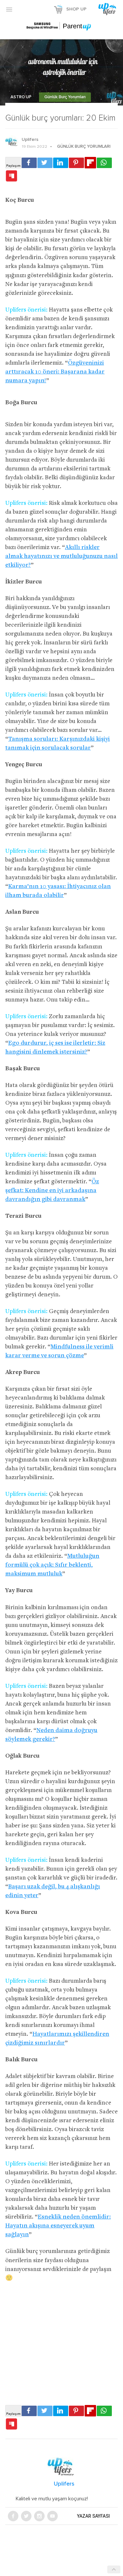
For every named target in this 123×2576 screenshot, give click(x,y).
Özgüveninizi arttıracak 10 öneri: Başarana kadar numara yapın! (55, 372)
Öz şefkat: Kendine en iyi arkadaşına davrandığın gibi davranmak (52, 1191)
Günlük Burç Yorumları (65, 97)
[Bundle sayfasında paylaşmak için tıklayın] (11, 176)
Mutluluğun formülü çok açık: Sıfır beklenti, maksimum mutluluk (52, 1565)
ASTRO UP (21, 97)
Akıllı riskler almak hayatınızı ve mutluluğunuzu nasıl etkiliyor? (61, 556)
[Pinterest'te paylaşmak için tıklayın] (76, 163)
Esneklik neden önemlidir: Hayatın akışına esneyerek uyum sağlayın (58, 2226)
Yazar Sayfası (93, 2516)
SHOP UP (76, 9)
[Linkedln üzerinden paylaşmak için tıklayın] (61, 163)
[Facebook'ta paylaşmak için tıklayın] (29, 163)
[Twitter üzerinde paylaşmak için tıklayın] (45, 163)
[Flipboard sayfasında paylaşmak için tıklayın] (90, 163)
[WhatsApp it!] (104, 163)
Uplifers (30, 140)
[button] (9, 9)
